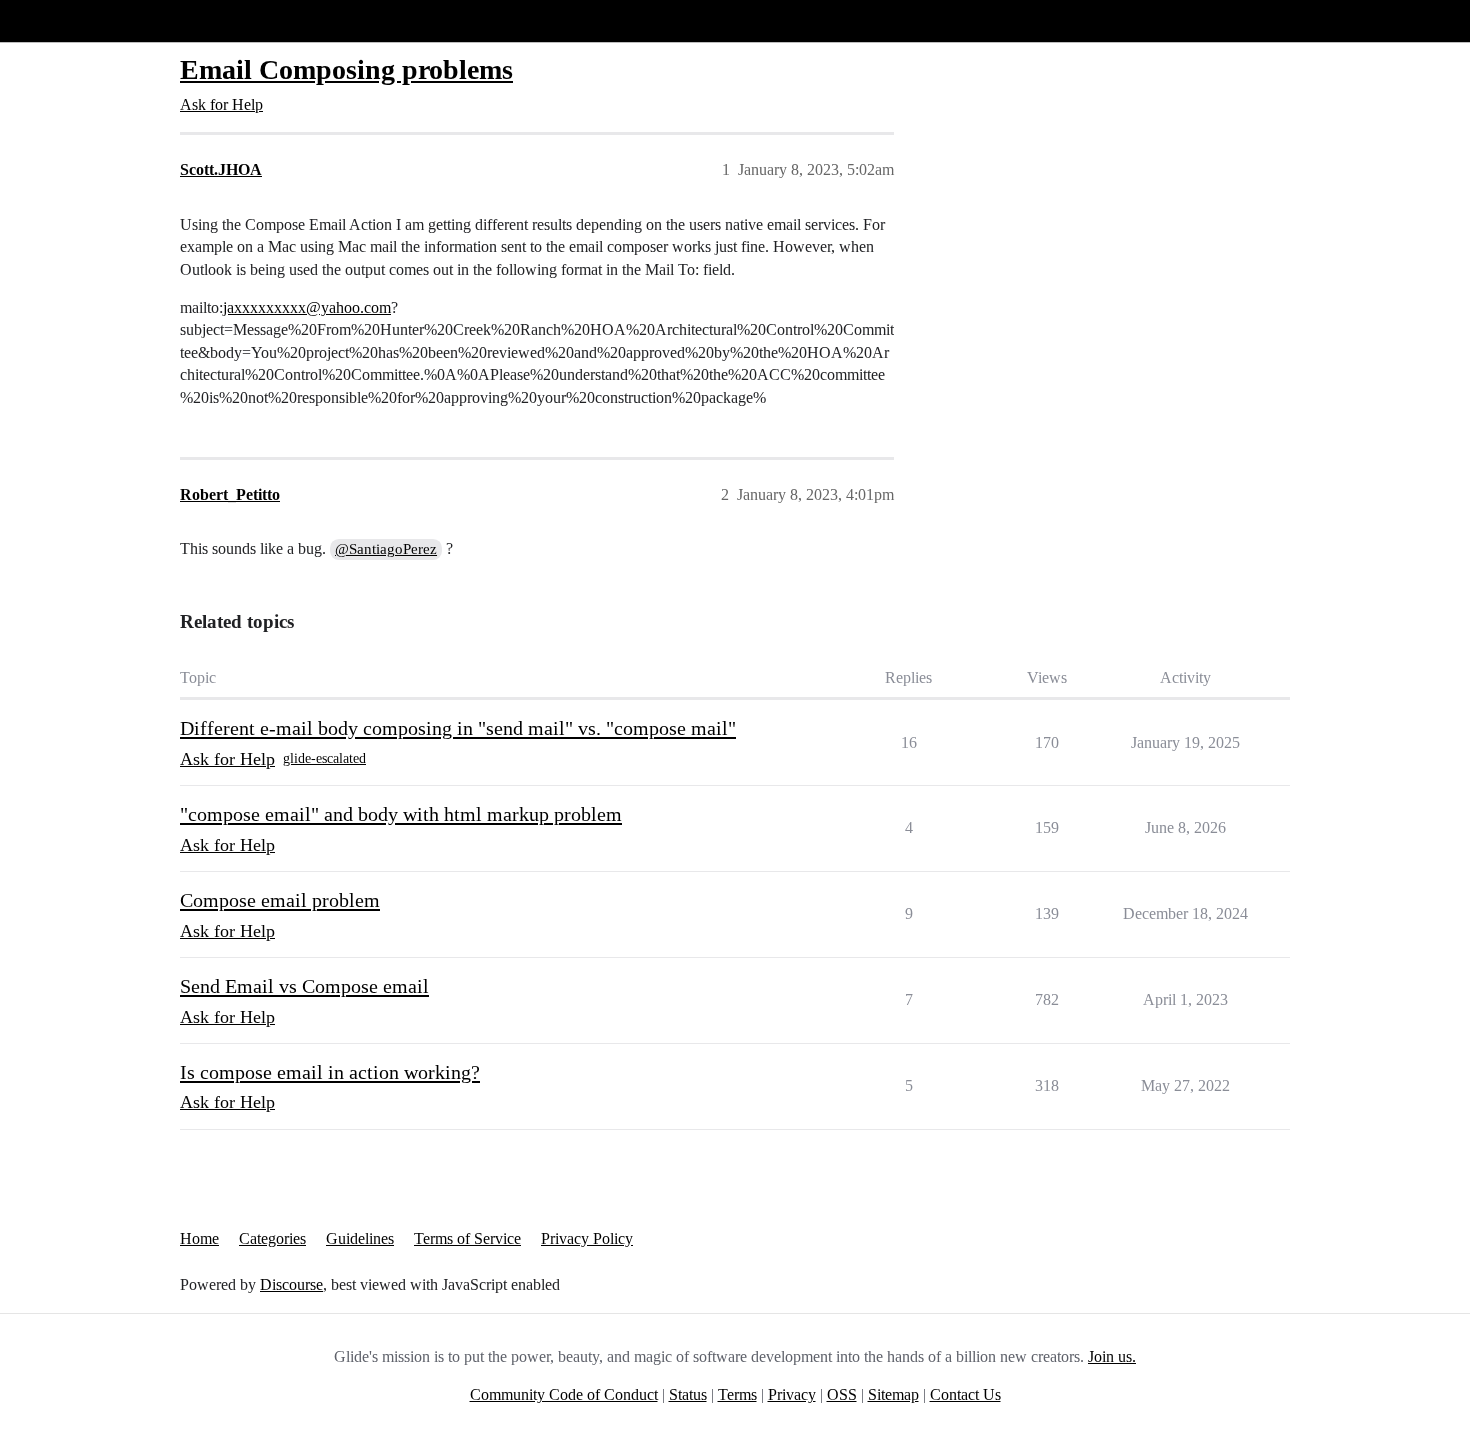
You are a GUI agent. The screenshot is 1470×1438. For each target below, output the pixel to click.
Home (199, 1238)
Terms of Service (467, 1238)
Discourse (291, 1284)
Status (688, 1394)
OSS (842, 1394)
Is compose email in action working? (330, 1072)
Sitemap (893, 1394)
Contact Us (965, 1394)
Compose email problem (280, 900)
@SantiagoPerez (386, 549)
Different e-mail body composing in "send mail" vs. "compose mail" (458, 728)
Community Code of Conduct (564, 1394)
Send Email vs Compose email (304, 986)
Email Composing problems (346, 69)
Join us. (1112, 1356)
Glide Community (67, 20)
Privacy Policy (587, 1238)
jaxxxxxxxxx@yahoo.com (307, 307)
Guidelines (360, 1238)
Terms (737, 1394)
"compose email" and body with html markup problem (401, 814)
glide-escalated (324, 758)
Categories (272, 1238)
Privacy (792, 1394)
